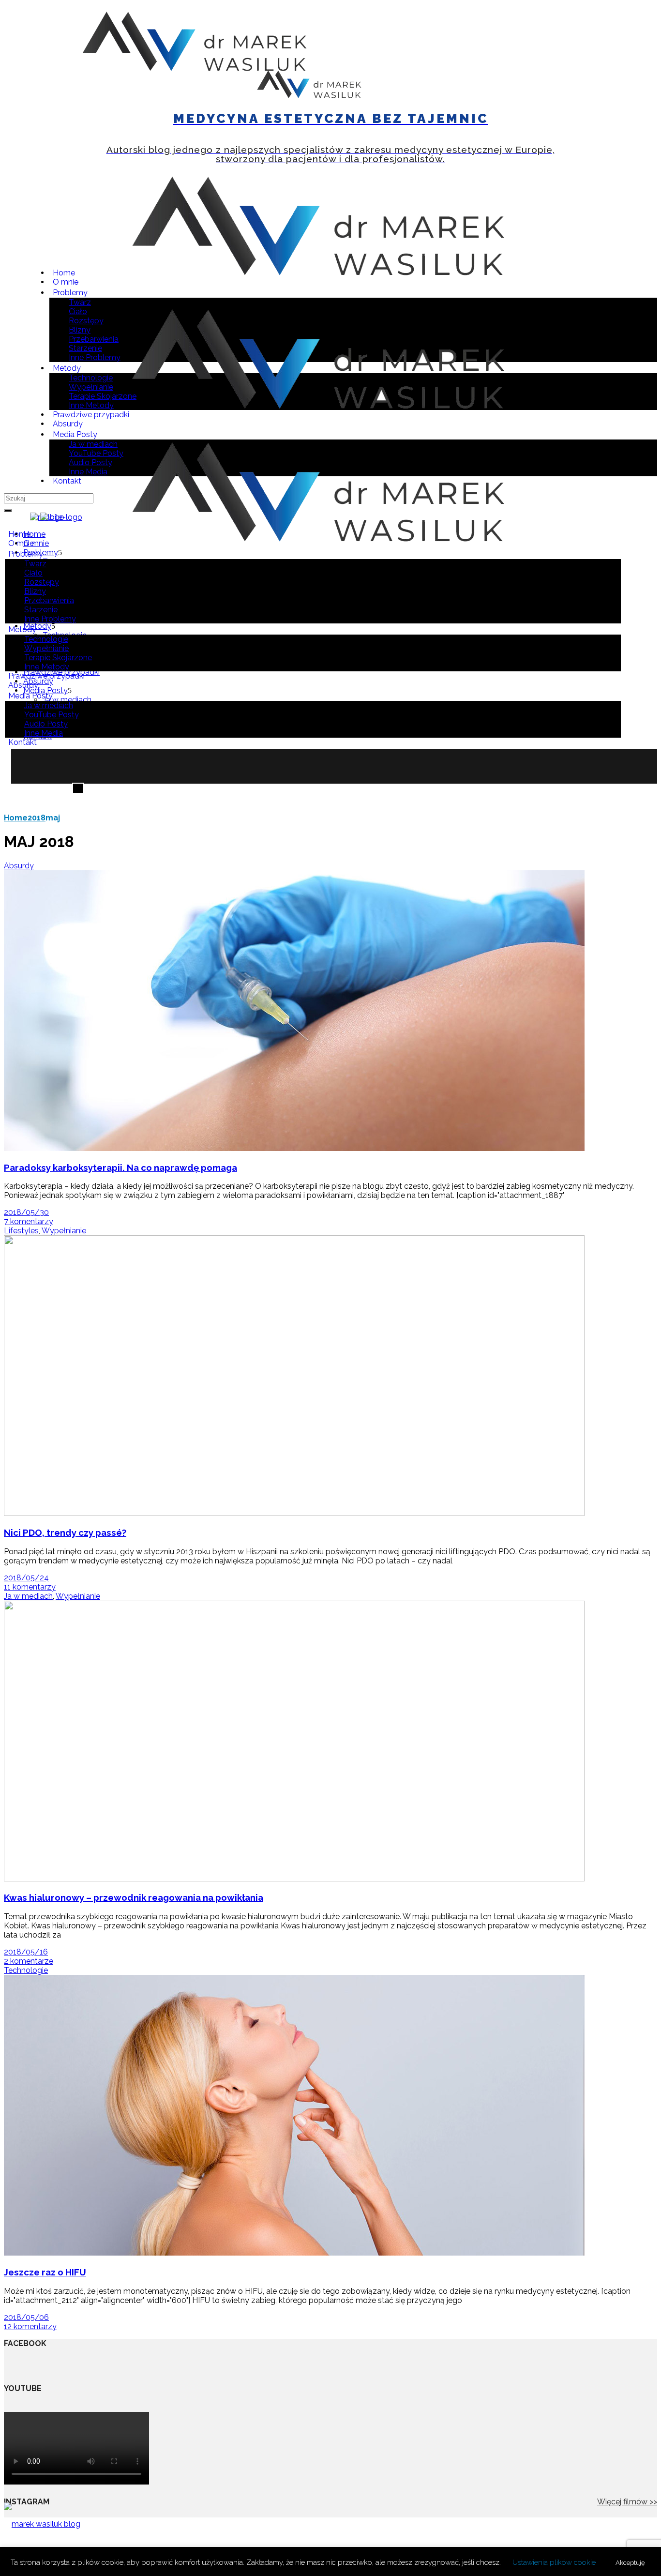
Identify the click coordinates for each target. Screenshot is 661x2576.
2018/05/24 (26, 1578)
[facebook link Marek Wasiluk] (554, 96)
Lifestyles (21, 1231)
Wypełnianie (64, 1231)
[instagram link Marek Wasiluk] (538, 96)
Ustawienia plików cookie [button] (554, 2562)
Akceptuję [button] (630, 2563)
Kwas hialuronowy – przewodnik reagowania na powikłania (134, 1897)
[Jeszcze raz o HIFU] (294, 2253)
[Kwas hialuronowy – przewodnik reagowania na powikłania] (294, 1879)
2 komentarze (29, 1961)
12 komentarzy (30, 2326)
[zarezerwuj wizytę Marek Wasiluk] (53, 96)
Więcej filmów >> (627, 2502)
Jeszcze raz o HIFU (45, 2272)
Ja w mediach (28, 1596)
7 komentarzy (29, 1221)
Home (16, 818)
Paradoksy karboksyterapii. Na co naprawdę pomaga (120, 1167)
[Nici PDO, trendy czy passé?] (294, 1513)
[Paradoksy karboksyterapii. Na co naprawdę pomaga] (294, 1148)
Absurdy (19, 866)
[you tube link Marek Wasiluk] (522, 96)
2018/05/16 (26, 1952)
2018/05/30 (26, 1212)
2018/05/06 (26, 2317)
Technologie (26, 1970)
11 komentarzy (30, 1587)
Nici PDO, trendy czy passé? (65, 1532)
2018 (37, 818)
